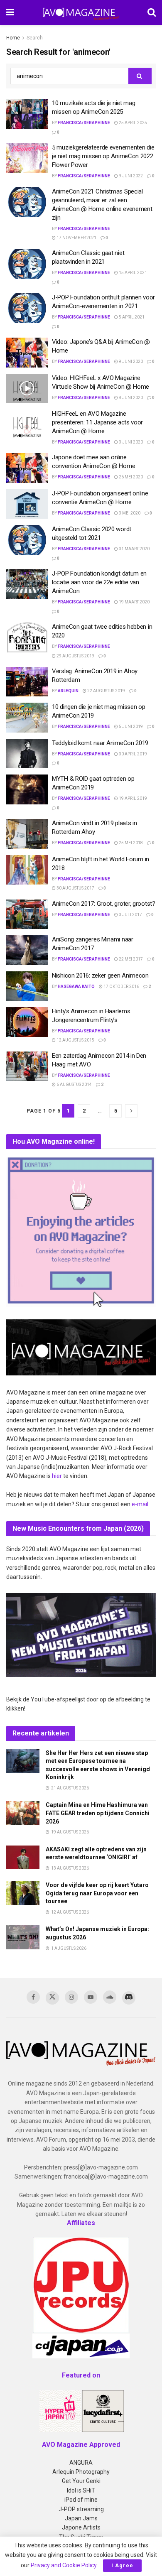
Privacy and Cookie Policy (64, 2565)
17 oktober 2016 (121, 987)
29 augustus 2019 (75, 656)
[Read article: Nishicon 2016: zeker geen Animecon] (27, 986)
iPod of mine (81, 2500)
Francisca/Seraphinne (84, 123)
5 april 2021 (131, 317)
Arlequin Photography (81, 2472)
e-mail (140, 1504)
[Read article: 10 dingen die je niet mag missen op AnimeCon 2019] (27, 718)
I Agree (122, 2565)
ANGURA (81, 2463)
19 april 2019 (133, 798)
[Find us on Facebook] (33, 1997)
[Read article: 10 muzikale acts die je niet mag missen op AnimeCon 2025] (27, 114)
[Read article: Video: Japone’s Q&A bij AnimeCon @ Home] (27, 353)
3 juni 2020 (130, 442)
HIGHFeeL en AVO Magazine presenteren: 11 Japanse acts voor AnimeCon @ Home (97, 422)
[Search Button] (152, 12)
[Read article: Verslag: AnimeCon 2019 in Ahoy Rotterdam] (27, 682)
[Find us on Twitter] (52, 1998)
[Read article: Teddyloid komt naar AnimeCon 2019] (27, 754)
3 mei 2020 (129, 513)
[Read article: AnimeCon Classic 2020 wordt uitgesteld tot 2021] (27, 540)
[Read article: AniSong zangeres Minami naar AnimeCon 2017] (27, 950)
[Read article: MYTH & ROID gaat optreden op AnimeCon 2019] (27, 789)
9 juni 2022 (130, 176)
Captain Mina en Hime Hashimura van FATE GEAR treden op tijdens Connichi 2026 (98, 1813)
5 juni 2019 (130, 727)
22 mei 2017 (130, 959)
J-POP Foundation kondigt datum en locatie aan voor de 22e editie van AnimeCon (99, 582)
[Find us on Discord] (129, 1998)
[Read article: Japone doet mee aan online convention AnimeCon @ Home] (27, 468)
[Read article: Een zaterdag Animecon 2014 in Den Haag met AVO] (27, 1066)
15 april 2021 (133, 273)
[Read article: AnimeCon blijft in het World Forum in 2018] (27, 870)
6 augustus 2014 (74, 1085)
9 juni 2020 (130, 362)
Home (13, 38)
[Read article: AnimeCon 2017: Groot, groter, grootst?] (27, 914)
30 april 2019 (133, 754)
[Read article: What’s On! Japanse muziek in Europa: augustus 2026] (23, 1937)
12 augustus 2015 (75, 1040)
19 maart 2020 (134, 602)
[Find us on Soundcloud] (110, 1997)
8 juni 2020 (130, 398)
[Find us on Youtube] (91, 1997)
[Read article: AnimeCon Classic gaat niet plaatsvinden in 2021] (27, 264)
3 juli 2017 (130, 915)
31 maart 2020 (134, 549)
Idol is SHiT (81, 2490)
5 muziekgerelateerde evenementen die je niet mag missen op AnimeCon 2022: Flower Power (103, 156)
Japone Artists (81, 2527)
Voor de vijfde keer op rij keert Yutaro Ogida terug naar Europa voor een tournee (97, 1893)
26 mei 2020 (130, 477)
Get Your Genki (81, 2481)
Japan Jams (81, 2518)
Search (35, 38)
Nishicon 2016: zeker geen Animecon (100, 975)
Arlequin (68, 691)
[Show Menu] (10, 12)
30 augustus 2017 (75, 888)
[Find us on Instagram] (71, 1997)
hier (57, 1476)
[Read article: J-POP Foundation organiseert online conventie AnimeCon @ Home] (27, 504)
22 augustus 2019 (106, 691)
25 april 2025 (133, 123)
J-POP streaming (81, 2509)
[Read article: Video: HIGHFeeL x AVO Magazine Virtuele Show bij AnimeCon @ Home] (27, 389)
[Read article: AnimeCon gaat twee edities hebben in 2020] (27, 637)
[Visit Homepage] (81, 12)
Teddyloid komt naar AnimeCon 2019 (100, 743)
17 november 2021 (76, 238)
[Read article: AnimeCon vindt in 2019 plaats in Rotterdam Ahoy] (27, 834)
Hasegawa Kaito (76, 987)
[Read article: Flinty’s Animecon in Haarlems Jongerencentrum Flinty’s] (27, 1022)
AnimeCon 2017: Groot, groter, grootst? (104, 904)
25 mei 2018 (130, 843)
